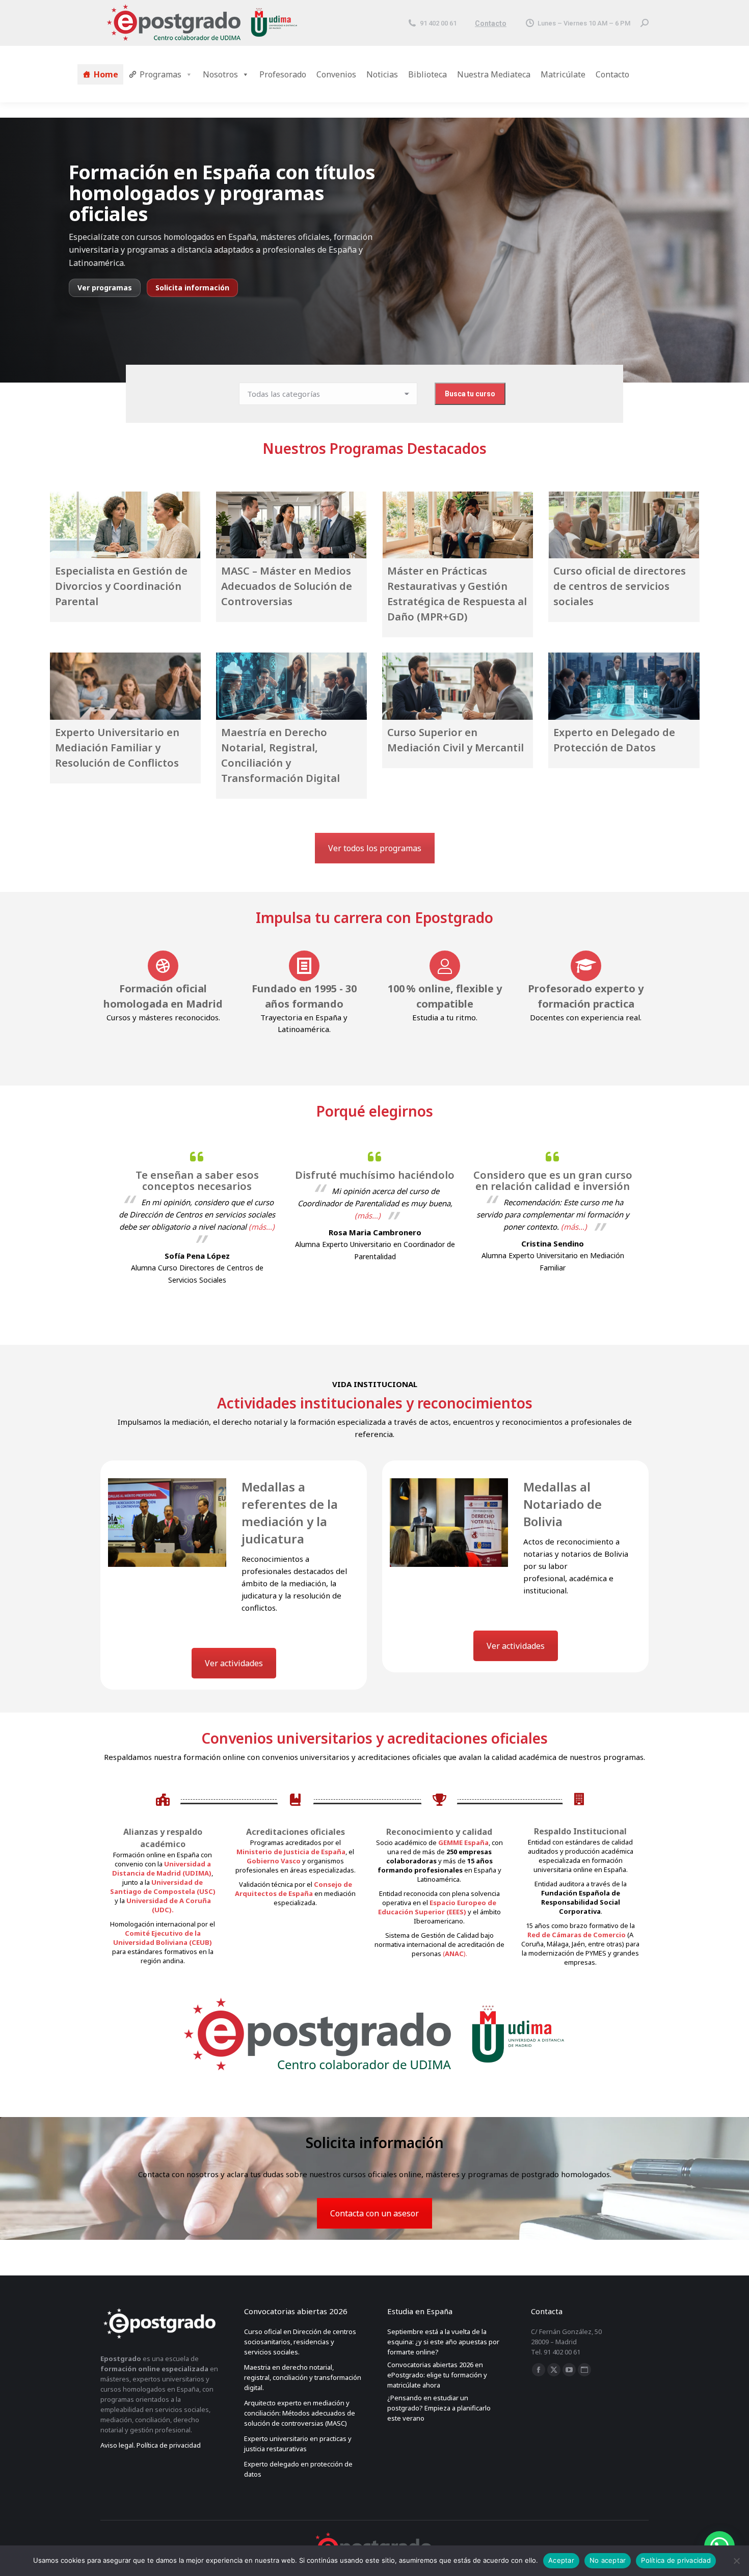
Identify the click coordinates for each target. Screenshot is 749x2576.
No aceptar (608, 2560)
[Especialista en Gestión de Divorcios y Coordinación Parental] (125, 525)
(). (455, 1954)
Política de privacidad (676, 2560)
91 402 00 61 (438, 23)
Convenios (336, 74)
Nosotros (220, 74)
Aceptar (561, 2560)
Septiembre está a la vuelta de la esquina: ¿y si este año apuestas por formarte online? (443, 2342)
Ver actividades (234, 1663)
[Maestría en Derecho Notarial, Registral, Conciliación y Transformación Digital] (291, 686)
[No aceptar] (736, 2561)
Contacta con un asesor (374, 2213)
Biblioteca (427, 74)
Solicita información (192, 288)
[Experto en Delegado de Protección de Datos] (624, 686)
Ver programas (105, 288)
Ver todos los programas (375, 848)
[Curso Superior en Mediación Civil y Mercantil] (458, 686)
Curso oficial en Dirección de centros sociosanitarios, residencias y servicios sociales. (300, 2342)
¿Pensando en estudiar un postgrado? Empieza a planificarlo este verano (439, 2408)
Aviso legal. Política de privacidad (151, 2445)
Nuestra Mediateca (494, 74)
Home (106, 74)
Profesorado (283, 74)
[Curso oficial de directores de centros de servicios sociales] (624, 525)
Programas (160, 74)
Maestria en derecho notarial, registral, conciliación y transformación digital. (303, 2377)
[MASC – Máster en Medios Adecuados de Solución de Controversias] (291, 525)
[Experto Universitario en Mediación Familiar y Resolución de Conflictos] (125, 686)
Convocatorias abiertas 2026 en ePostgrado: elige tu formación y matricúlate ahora (437, 2375)
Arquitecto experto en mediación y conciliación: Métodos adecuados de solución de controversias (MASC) (300, 2413)
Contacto (491, 23)
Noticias (382, 74)
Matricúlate (563, 74)
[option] (197, 1215)
